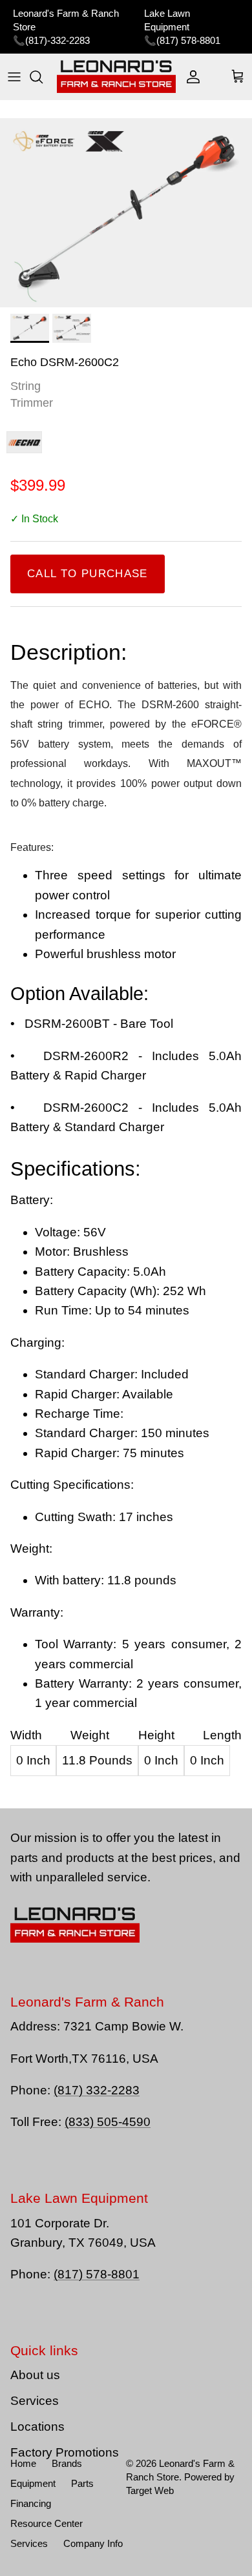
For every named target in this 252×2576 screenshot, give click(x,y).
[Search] (43, 77)
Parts (82, 2483)
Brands (67, 2463)
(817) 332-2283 (97, 2090)
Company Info (93, 2543)
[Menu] (14, 77)
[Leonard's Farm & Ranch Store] (116, 77)
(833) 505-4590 (108, 2122)
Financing (31, 2503)
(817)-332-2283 (58, 40)
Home (23, 2463)
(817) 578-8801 (188, 40)
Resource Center (47, 2523)
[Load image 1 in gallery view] (126, 213)
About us (35, 2375)
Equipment (33, 2483)
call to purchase (88, 574)
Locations (37, 2427)
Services (35, 2401)
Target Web (150, 2490)
